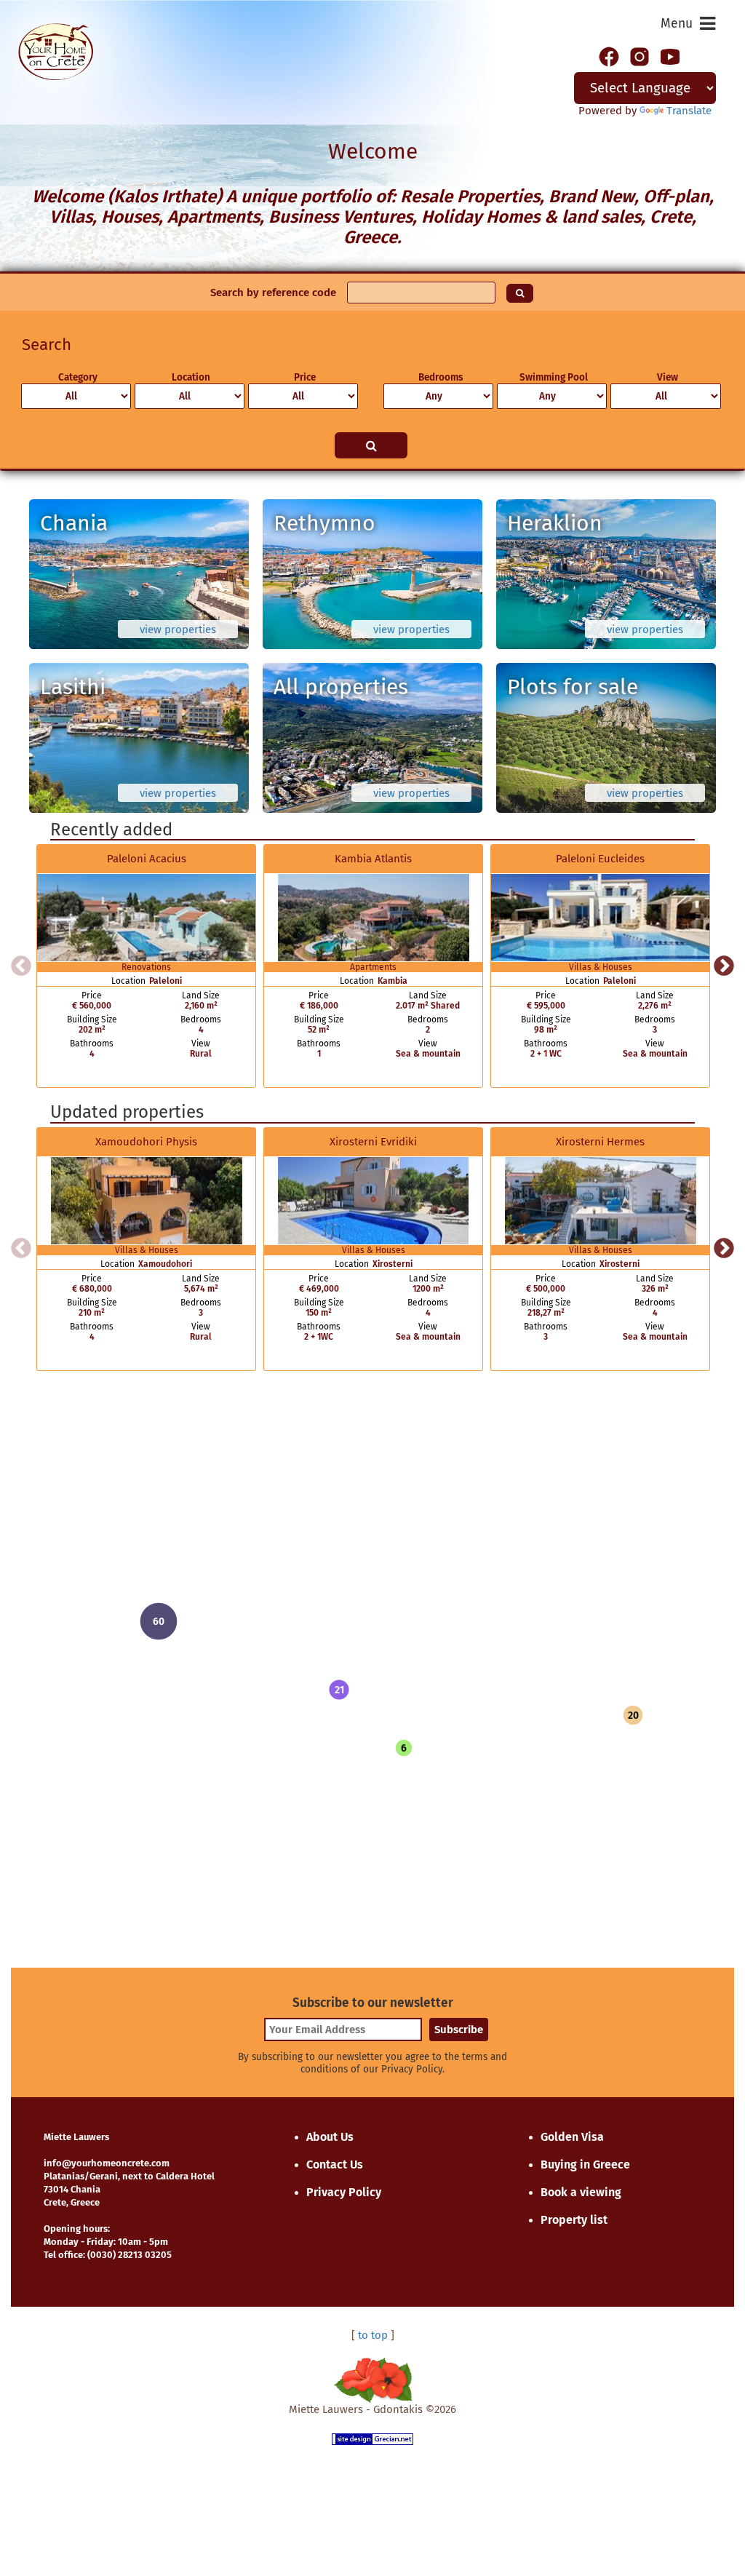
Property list (574, 2220)
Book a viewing (581, 2192)
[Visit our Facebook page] (609, 55)
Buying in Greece (585, 2164)
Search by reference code (273, 293)
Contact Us (335, 2164)
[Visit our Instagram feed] (640, 55)
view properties (178, 629)
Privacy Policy (344, 2192)
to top (373, 2335)
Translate (689, 111)
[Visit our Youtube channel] (670, 55)
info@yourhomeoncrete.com (107, 2163)
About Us (330, 2137)
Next (724, 966)
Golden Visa (572, 2137)
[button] (339, 1690)
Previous (21, 966)
